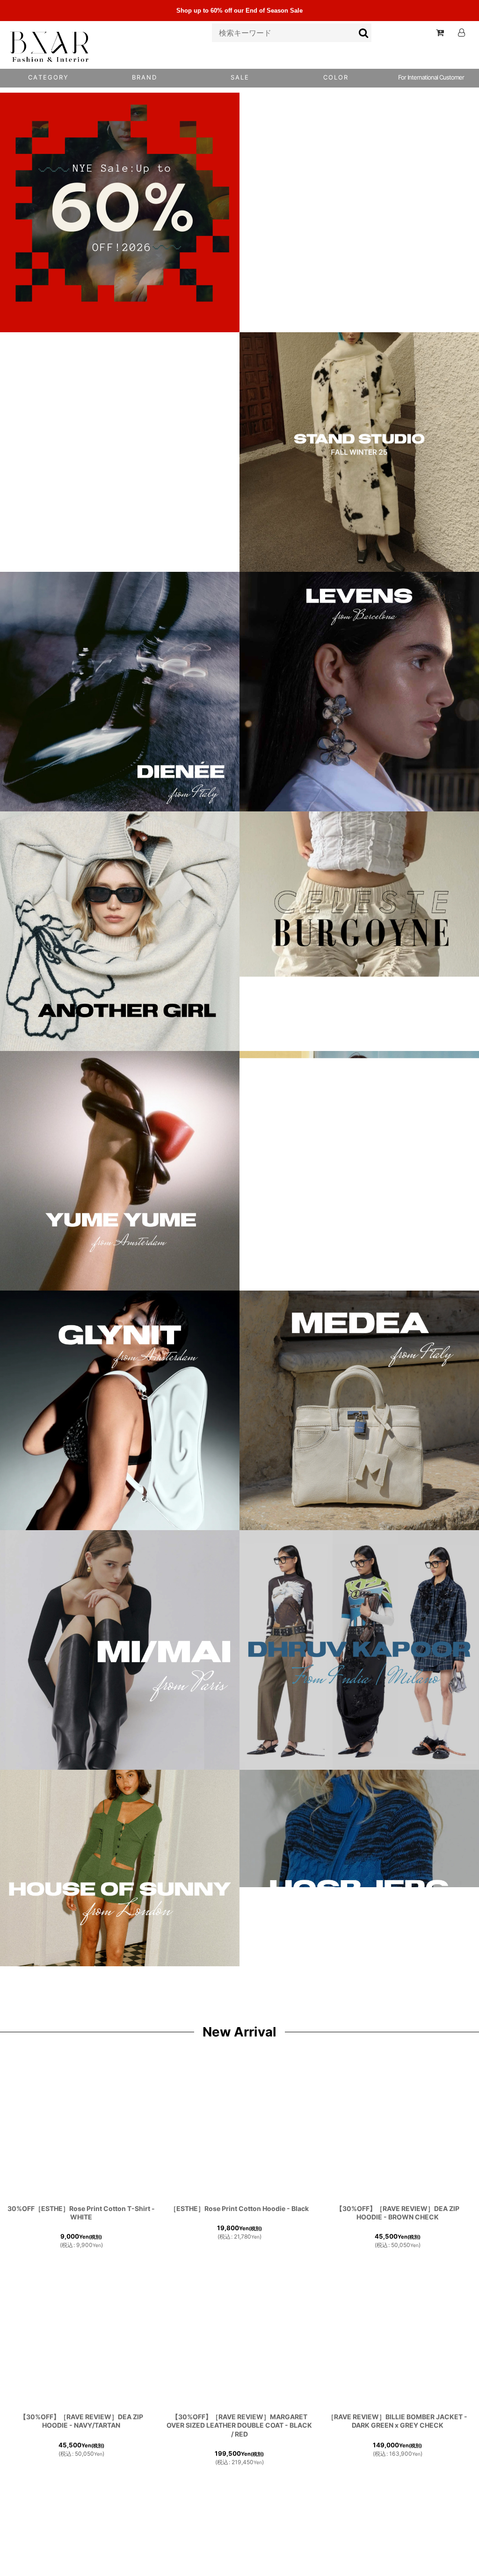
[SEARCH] (364, 33)
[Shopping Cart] (440, 33)
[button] (335, 78)
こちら (56, 2564)
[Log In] (461, 33)
